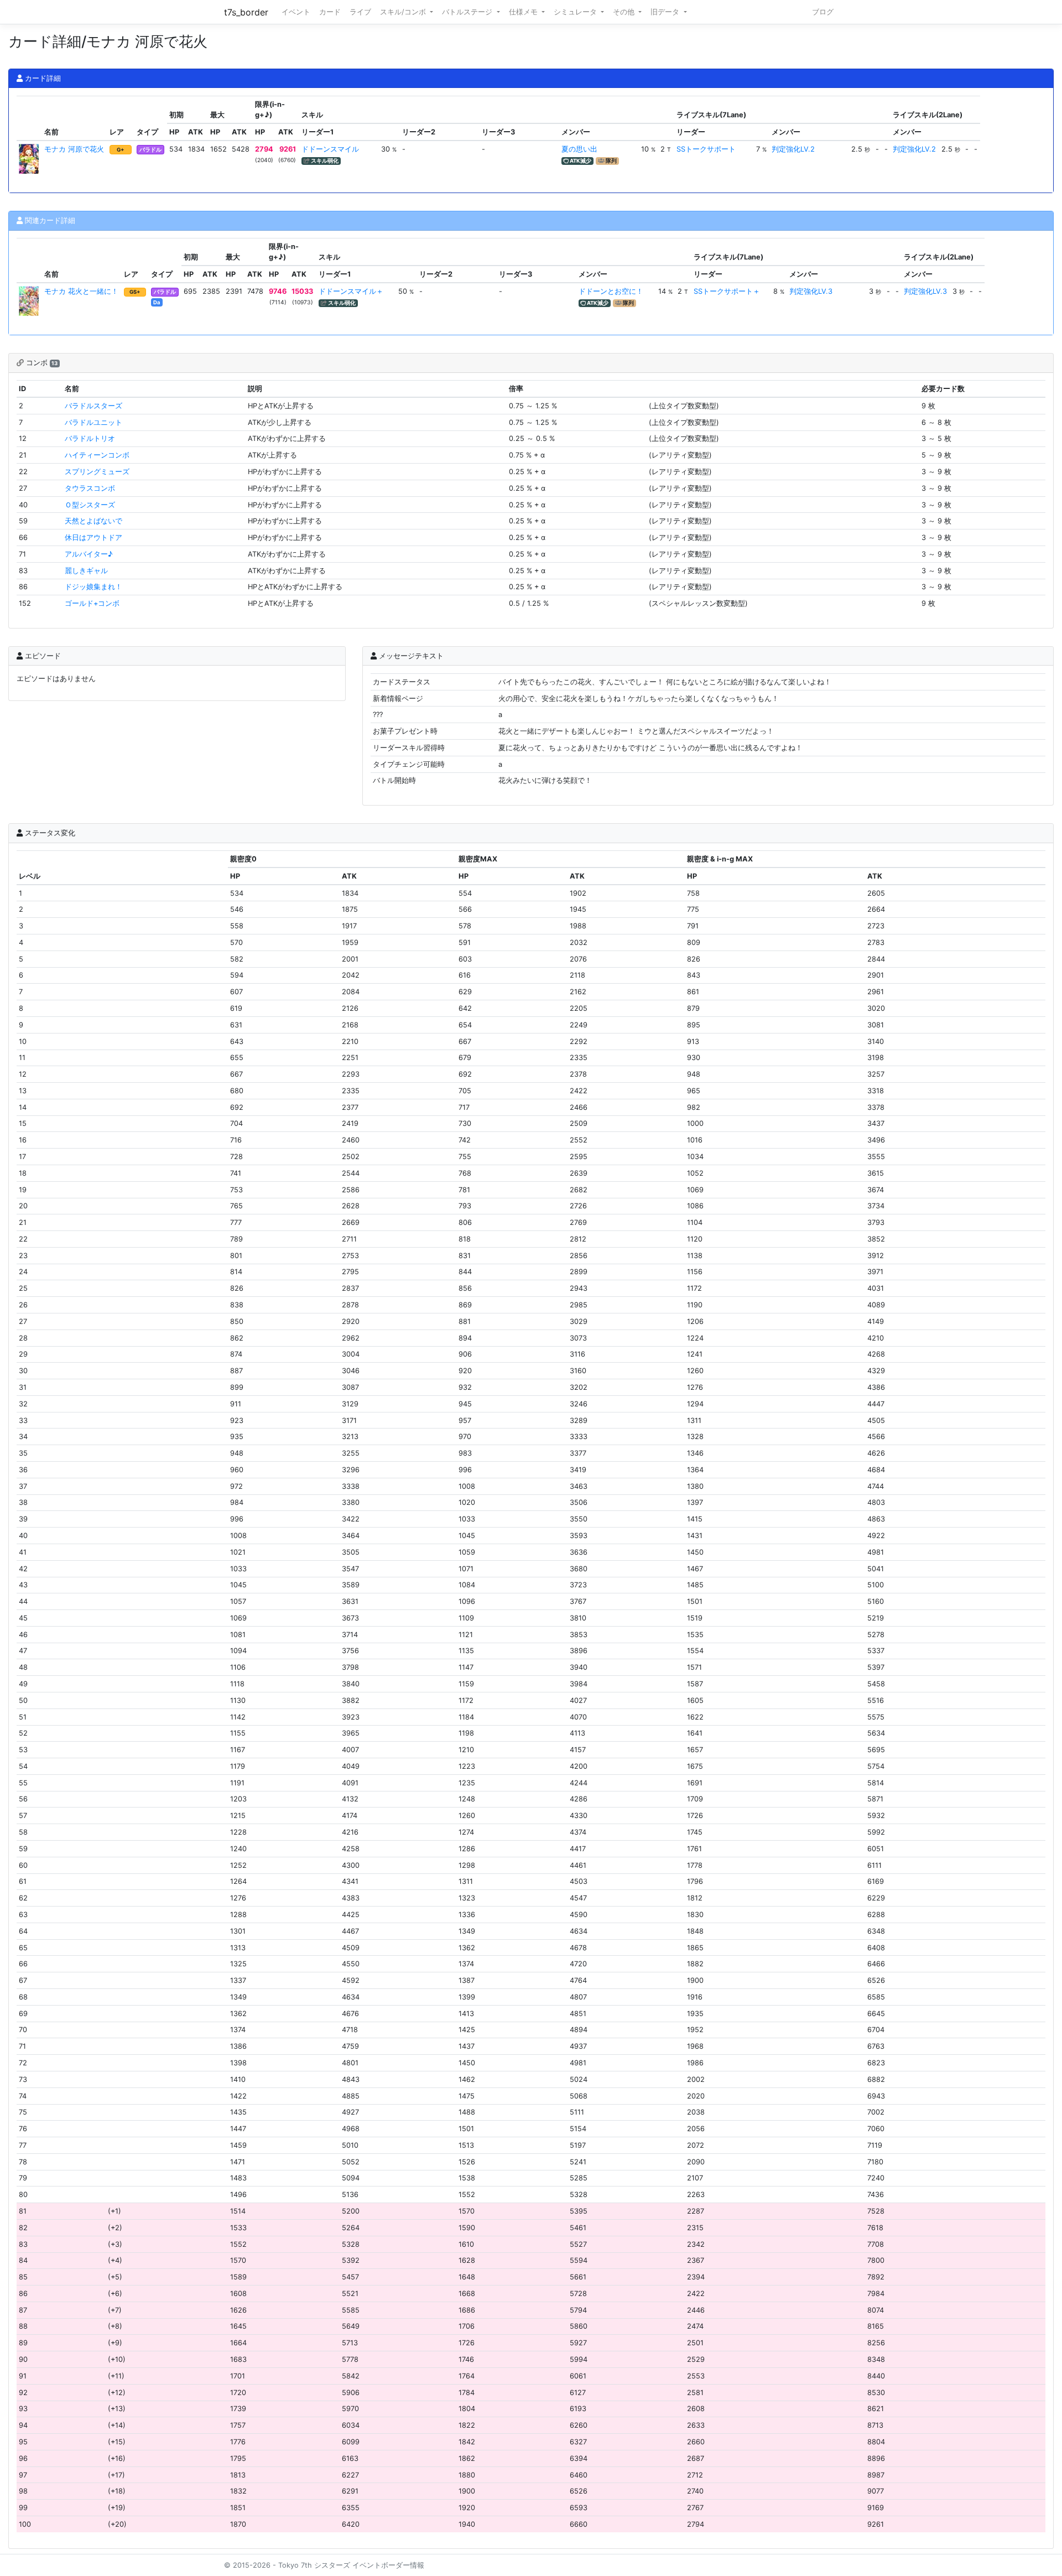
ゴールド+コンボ (92, 603)
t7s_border (246, 12)
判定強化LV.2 (793, 149)
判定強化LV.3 (811, 291)
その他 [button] (625, 12)
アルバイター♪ (89, 554)
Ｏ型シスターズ (90, 505)
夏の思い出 (579, 149)
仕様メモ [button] (524, 12)
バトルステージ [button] (468, 12)
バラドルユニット (93, 422)
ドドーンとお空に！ (611, 291)
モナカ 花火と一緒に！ (81, 291)
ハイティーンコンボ (97, 455)
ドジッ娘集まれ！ (93, 587)
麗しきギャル (86, 571)
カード (330, 12)
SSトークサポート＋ (727, 291)
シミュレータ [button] (576, 12)
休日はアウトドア (93, 537)
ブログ (823, 12)
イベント (296, 12)
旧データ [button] (666, 12)
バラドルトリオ (90, 438)
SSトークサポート (706, 149)
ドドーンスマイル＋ (351, 291)
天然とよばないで (93, 521)
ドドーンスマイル (330, 149)
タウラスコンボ (90, 488)
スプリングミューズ (97, 472)
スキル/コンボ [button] (404, 12)
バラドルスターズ (93, 406)
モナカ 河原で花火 (74, 149)
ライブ (360, 12)
